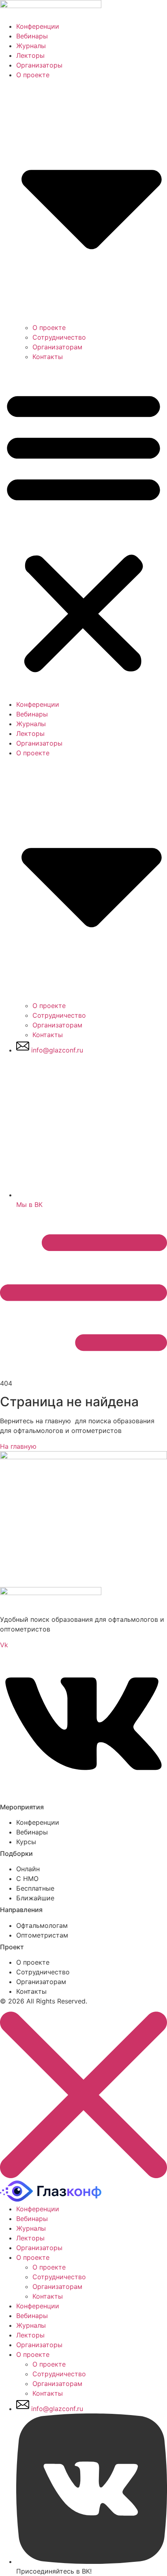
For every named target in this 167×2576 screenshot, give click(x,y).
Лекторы (30, 55)
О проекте (49, 328)
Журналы (31, 46)
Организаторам (57, 347)
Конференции (38, 26)
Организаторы (39, 65)
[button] (83, 530)
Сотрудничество (59, 337)
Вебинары (32, 36)
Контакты (48, 357)
